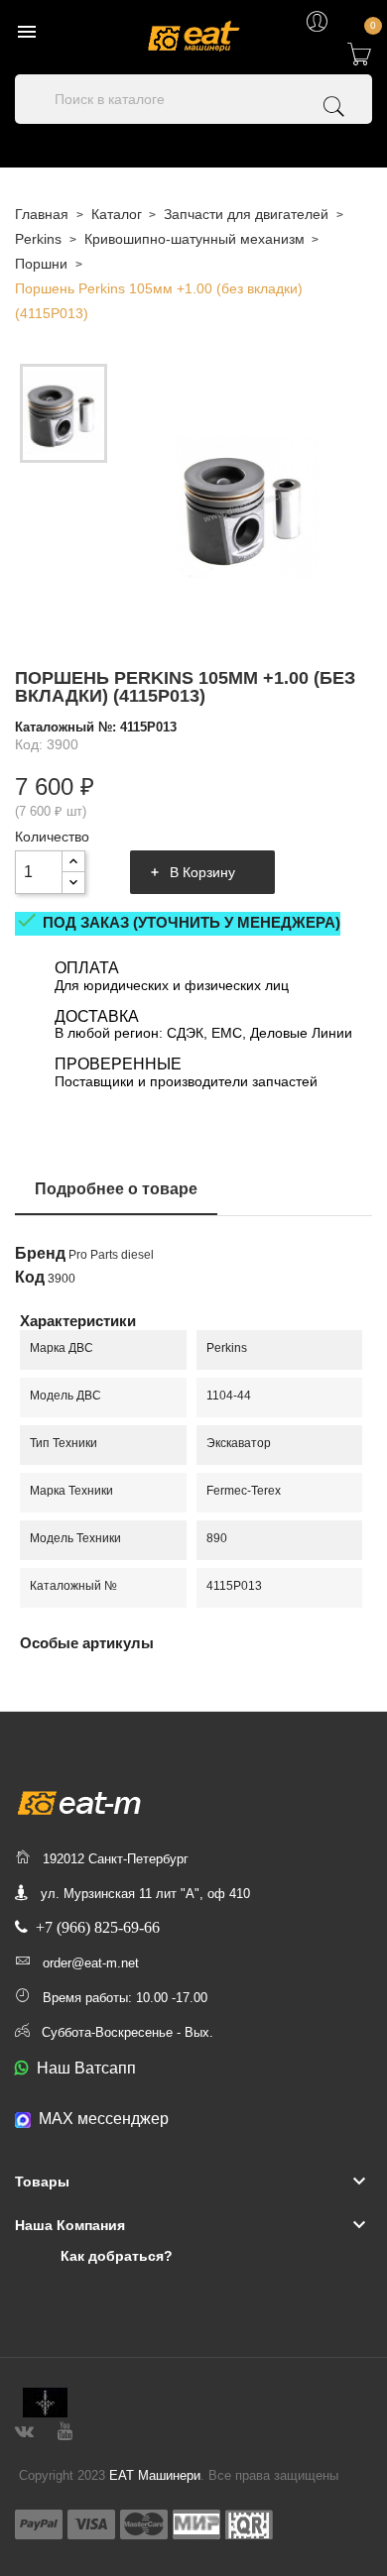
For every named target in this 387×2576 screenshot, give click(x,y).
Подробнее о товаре (116, 1189)
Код (30, 1278)
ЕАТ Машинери (155, 2475)
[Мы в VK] (24, 2429)
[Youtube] (65, 2429)
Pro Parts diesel (111, 1255)
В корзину (202, 872)
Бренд (40, 1254)
